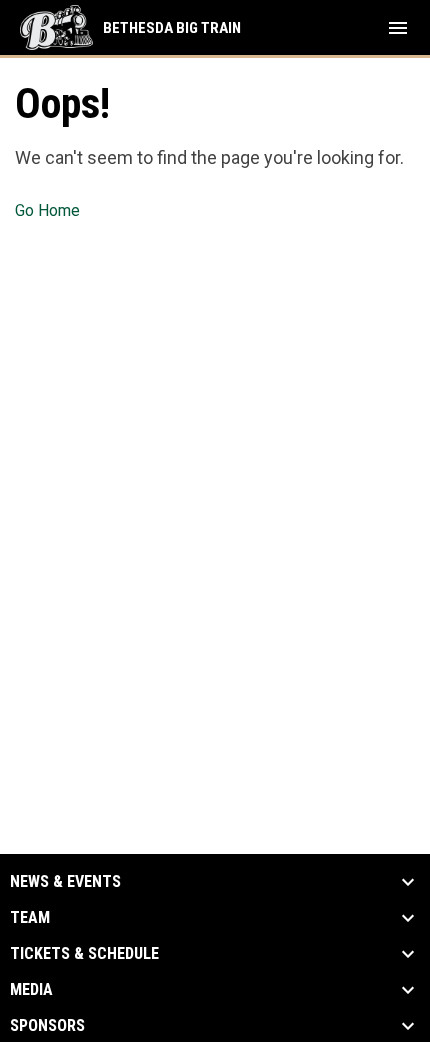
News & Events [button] (65, 882)
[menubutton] (398, 28)
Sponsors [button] (47, 1026)
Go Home (47, 210)
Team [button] (30, 918)
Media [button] (31, 990)
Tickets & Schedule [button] (84, 954)
